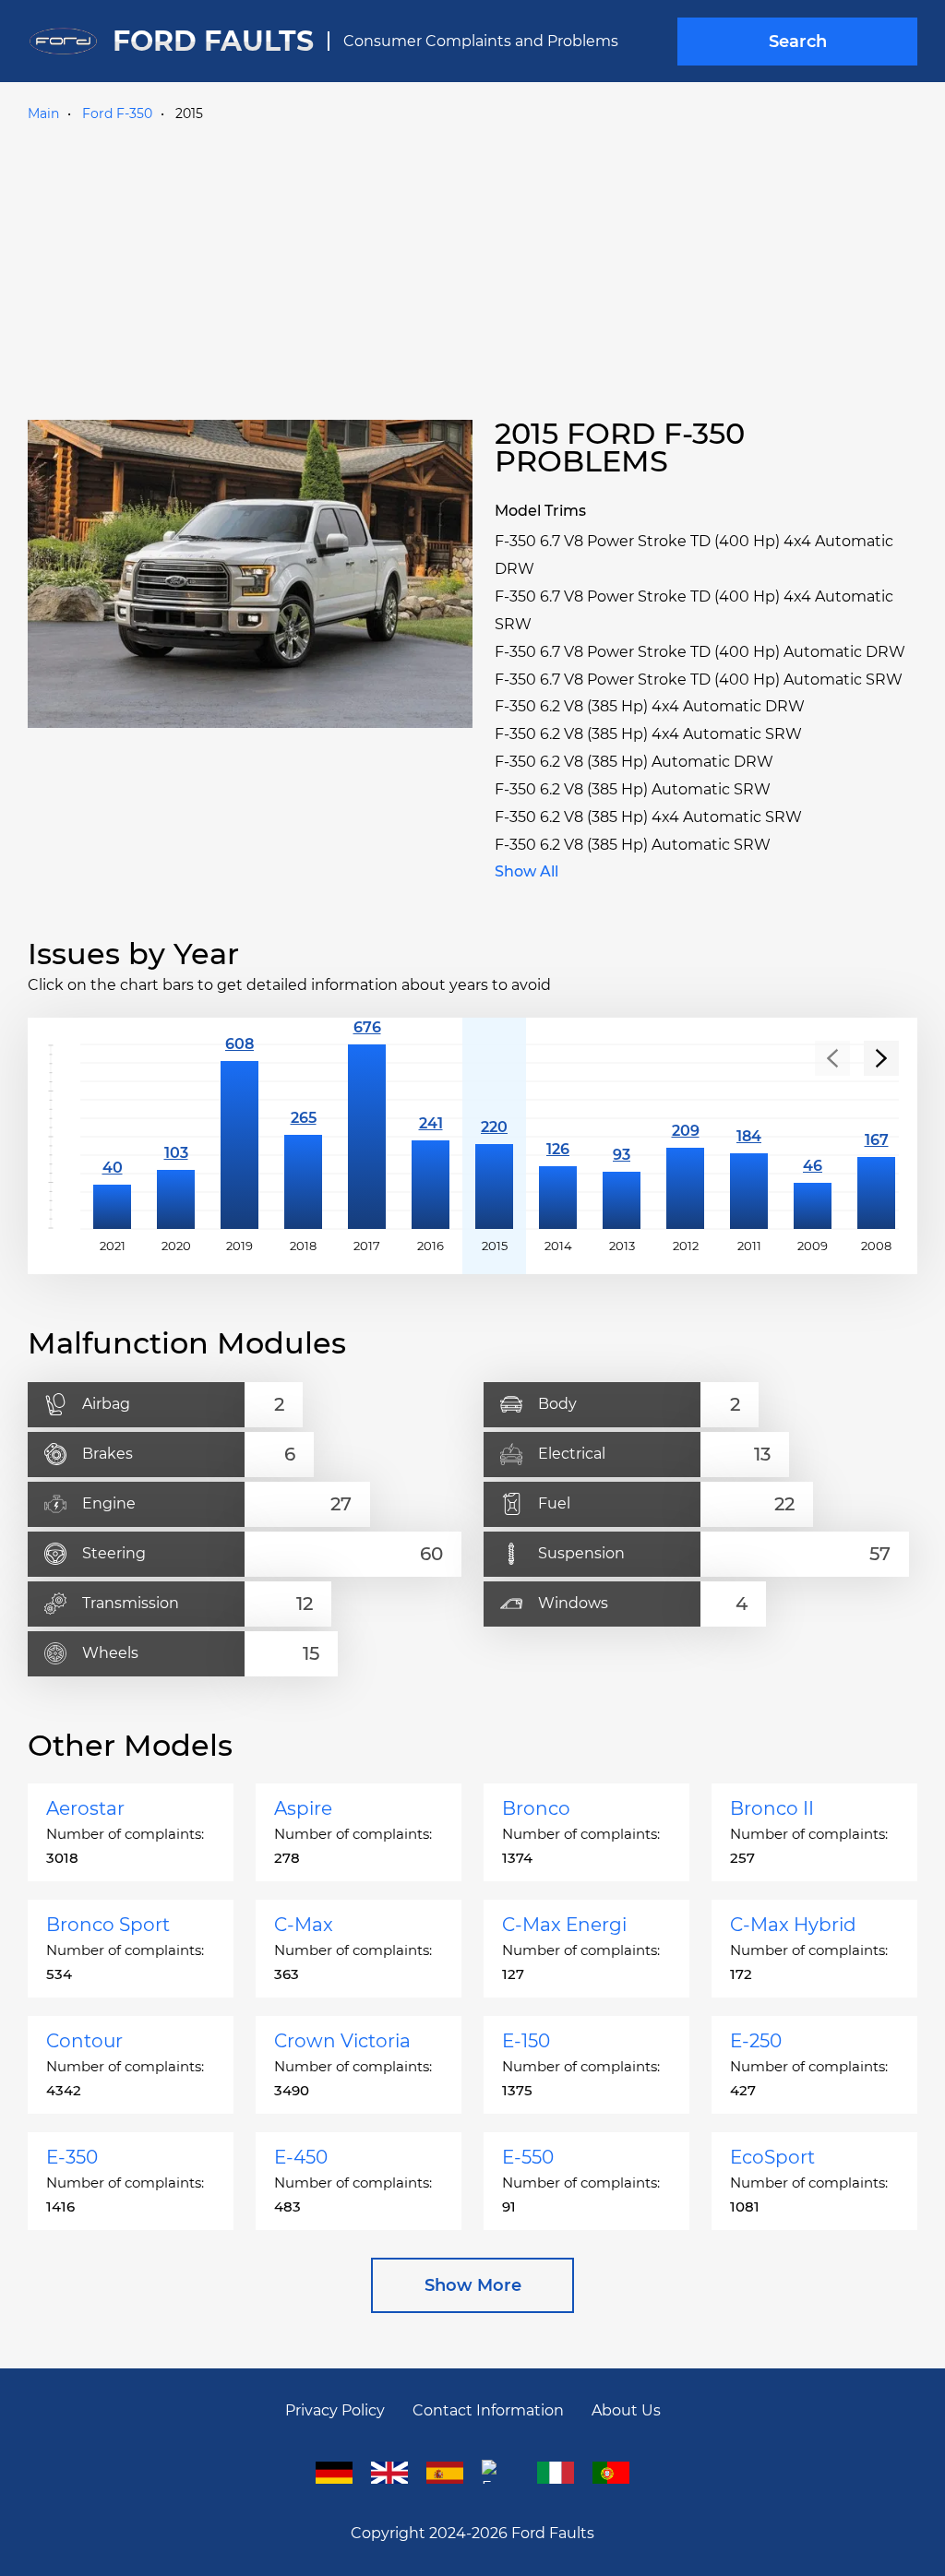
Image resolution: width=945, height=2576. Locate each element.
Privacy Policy (335, 2410)
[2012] (685, 1137)
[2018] (303, 1137)
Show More (473, 2285)
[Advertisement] (472, 267)
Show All (526, 871)
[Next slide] (881, 1058)
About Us (626, 2410)
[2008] (876, 1137)
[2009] (813, 1137)
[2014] (558, 1137)
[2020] (176, 1137)
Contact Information (488, 2410)
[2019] (239, 1137)
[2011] (749, 1137)
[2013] (622, 1137)
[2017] (367, 1137)
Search (798, 42)
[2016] (431, 1137)
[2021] (112, 1137)
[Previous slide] (832, 1058)
